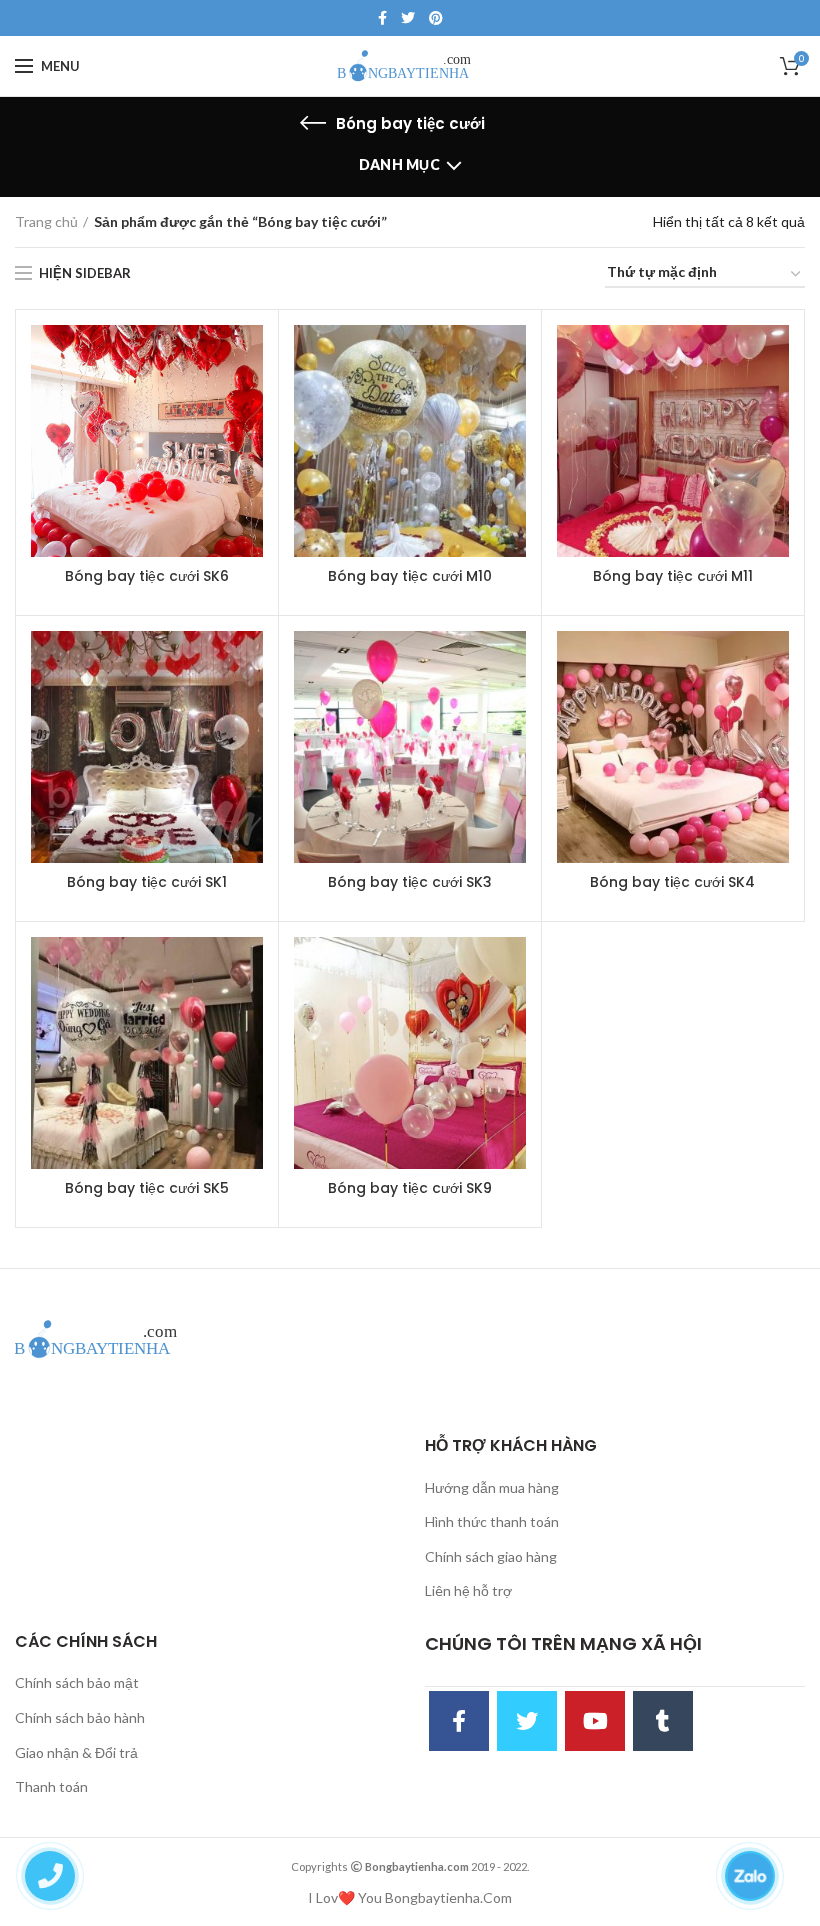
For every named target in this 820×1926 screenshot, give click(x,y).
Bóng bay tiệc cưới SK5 (147, 1188)
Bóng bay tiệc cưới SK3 (410, 882)
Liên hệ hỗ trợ (468, 1590)
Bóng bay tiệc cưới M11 (673, 576)
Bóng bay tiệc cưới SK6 (147, 576)
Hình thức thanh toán (492, 1521)
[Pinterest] (436, 18)
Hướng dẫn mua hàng (492, 1487)
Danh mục (399, 164)
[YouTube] (595, 1721)
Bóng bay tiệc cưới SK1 (147, 882)
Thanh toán (51, 1786)
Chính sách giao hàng (491, 1556)
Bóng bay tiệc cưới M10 (410, 576)
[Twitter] (408, 18)
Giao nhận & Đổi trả (76, 1752)
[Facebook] (382, 18)
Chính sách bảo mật (77, 1682)
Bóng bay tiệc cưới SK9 (410, 1188)
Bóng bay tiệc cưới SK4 (672, 882)
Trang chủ (46, 221)
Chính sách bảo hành (80, 1717)
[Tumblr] (663, 1721)
